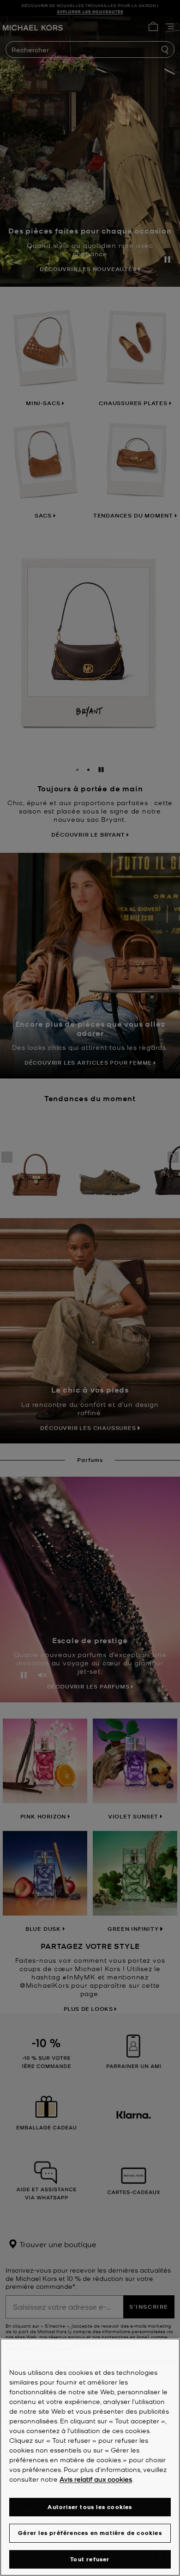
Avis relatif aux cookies (96, 2479)
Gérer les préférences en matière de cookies (90, 2533)
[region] (90, 2457)
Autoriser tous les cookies (90, 2507)
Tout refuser (90, 2559)
